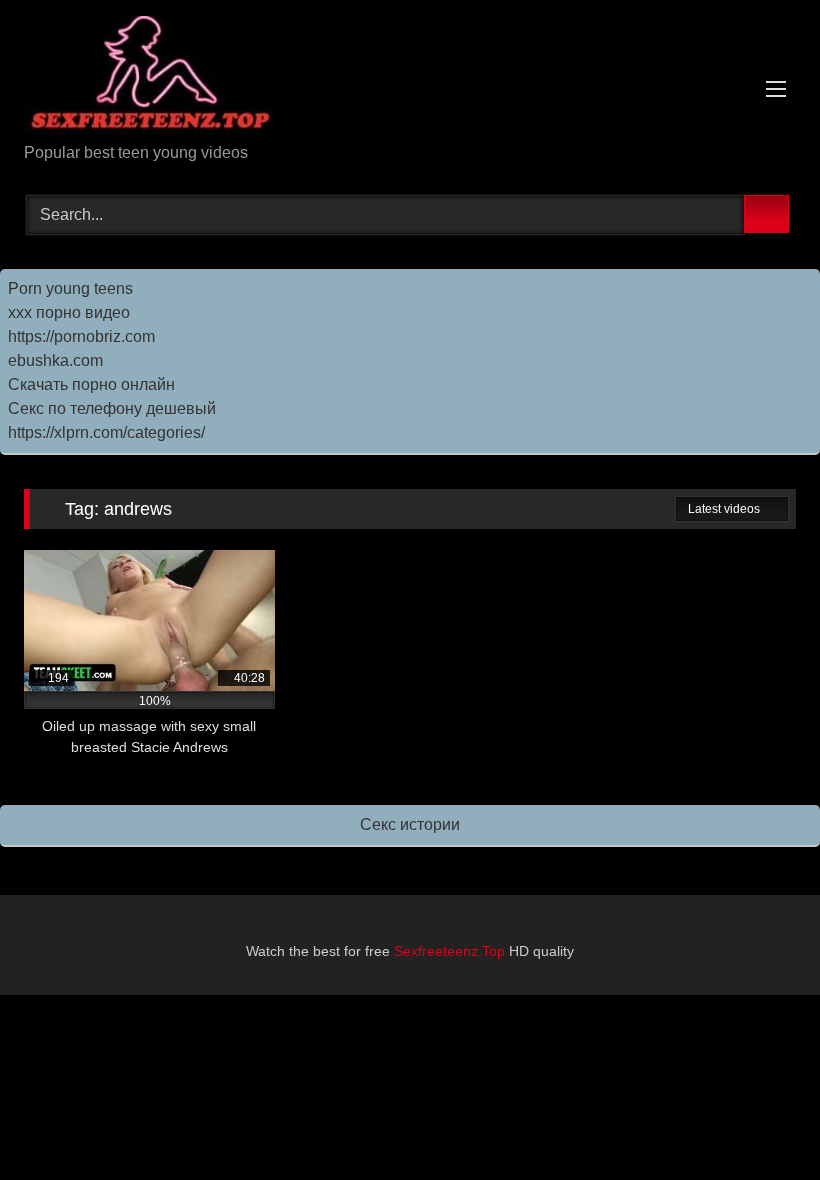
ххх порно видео (69, 312)
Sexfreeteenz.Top (449, 951)
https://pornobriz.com (81, 336)
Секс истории (410, 824)
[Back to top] (760, 1120)
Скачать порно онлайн (91, 384)
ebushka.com (55, 360)
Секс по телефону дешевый (112, 408)
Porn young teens (70, 288)
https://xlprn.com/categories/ (106, 432)
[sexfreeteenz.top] (410, 78)
